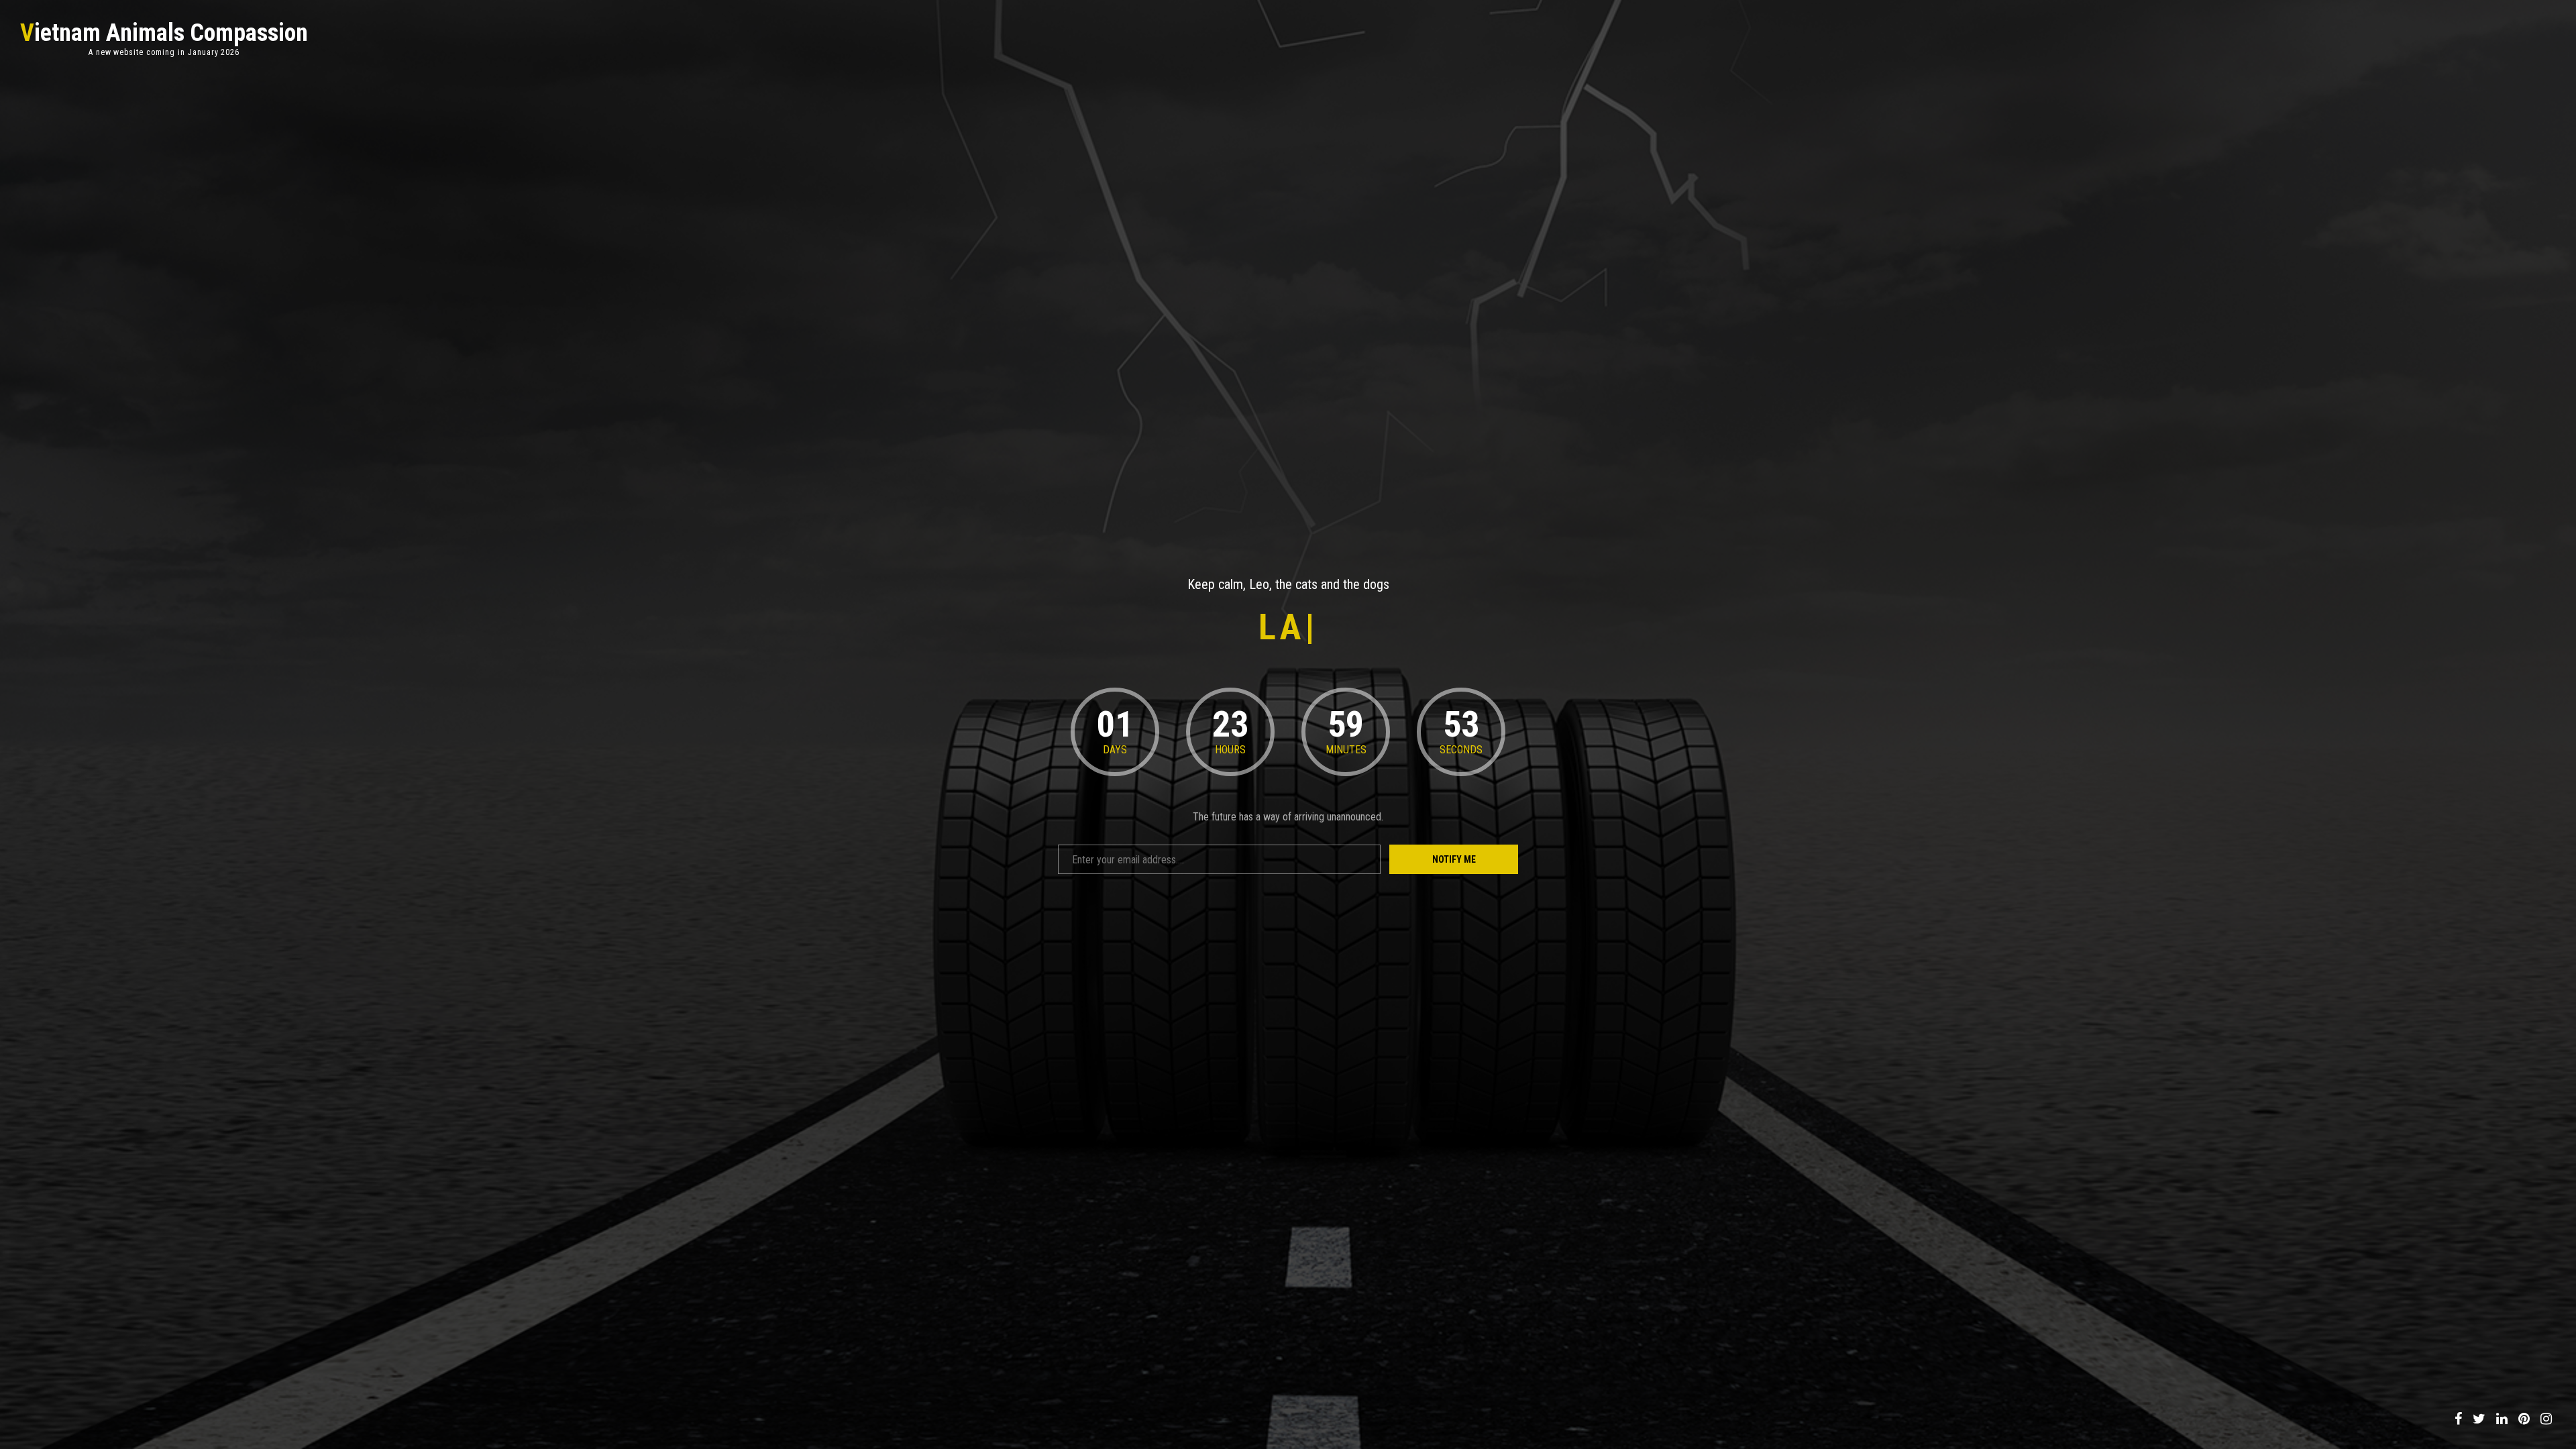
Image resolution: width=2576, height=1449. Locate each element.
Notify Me (1454, 859)
